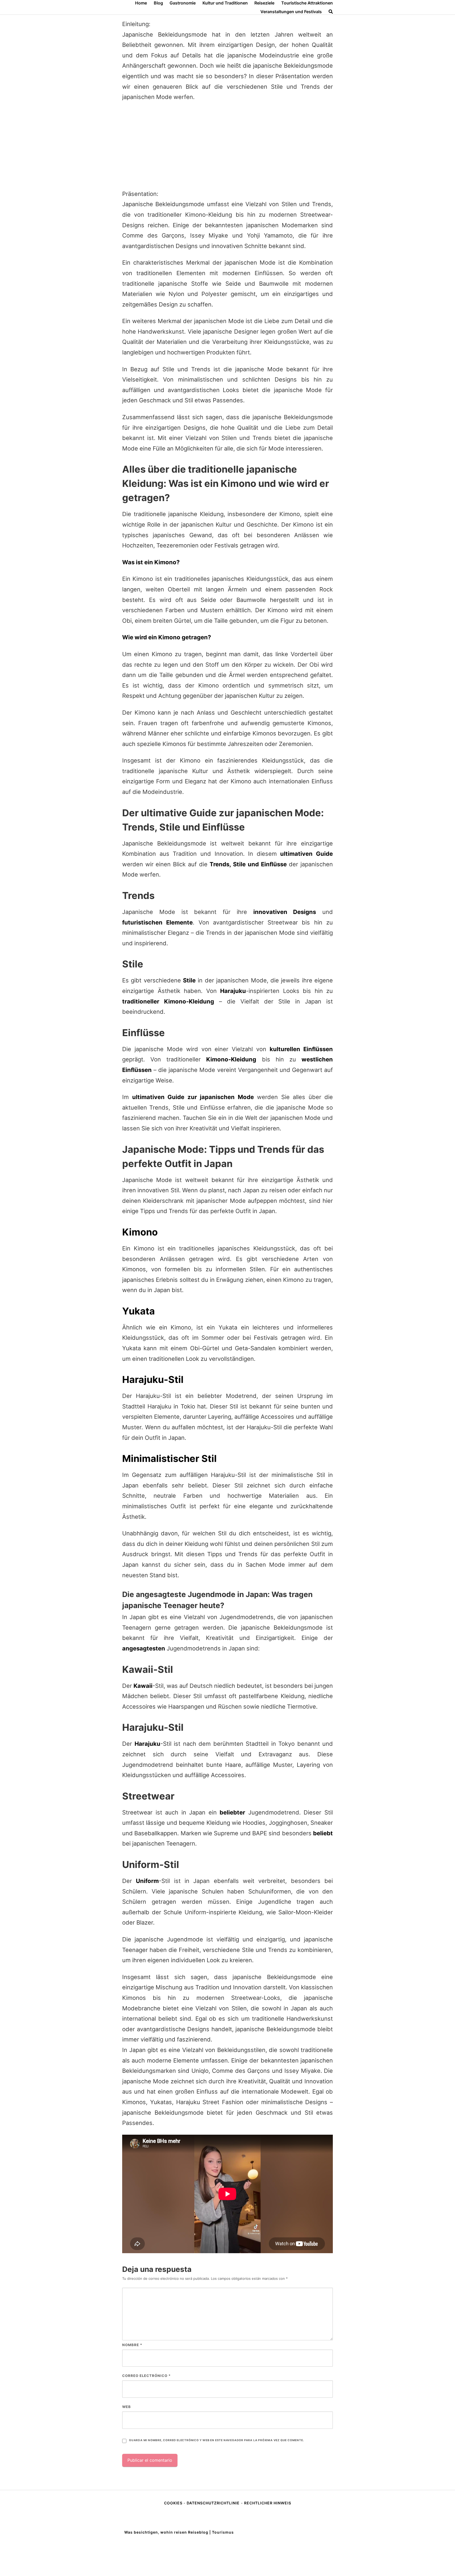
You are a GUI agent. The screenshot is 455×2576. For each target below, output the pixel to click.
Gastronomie (183, 3)
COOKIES (174, 2503)
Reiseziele (264, 3)
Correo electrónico (146, 2376)
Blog (158, 3)
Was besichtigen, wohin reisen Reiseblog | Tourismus (179, 2532)
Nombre (132, 2345)
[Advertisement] (227, 146)
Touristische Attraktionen (307, 3)
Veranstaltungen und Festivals (291, 12)
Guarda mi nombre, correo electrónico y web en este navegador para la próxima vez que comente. (216, 2440)
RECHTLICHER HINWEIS (268, 2503)
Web (127, 2407)
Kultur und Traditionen (225, 3)
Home (141, 3)
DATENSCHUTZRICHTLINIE (213, 2503)
